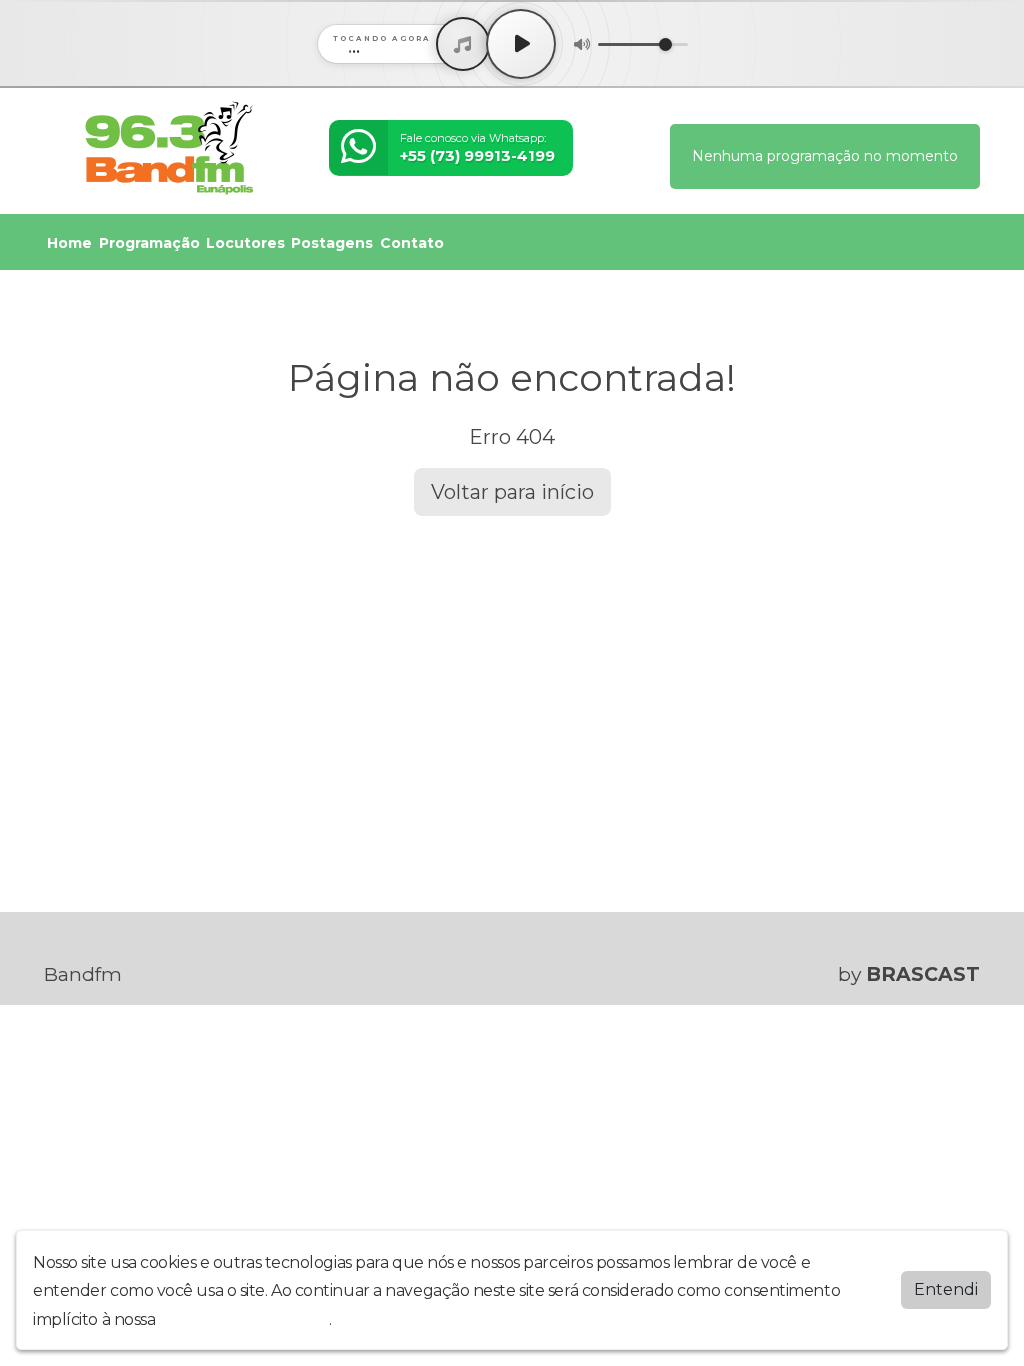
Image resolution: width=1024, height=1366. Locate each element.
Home (69, 243)
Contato (412, 243)
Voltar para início (512, 492)
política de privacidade (244, 1319)
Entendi (946, 1289)
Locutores (245, 243)
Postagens (332, 243)
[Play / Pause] (521, 44)
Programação (149, 243)
